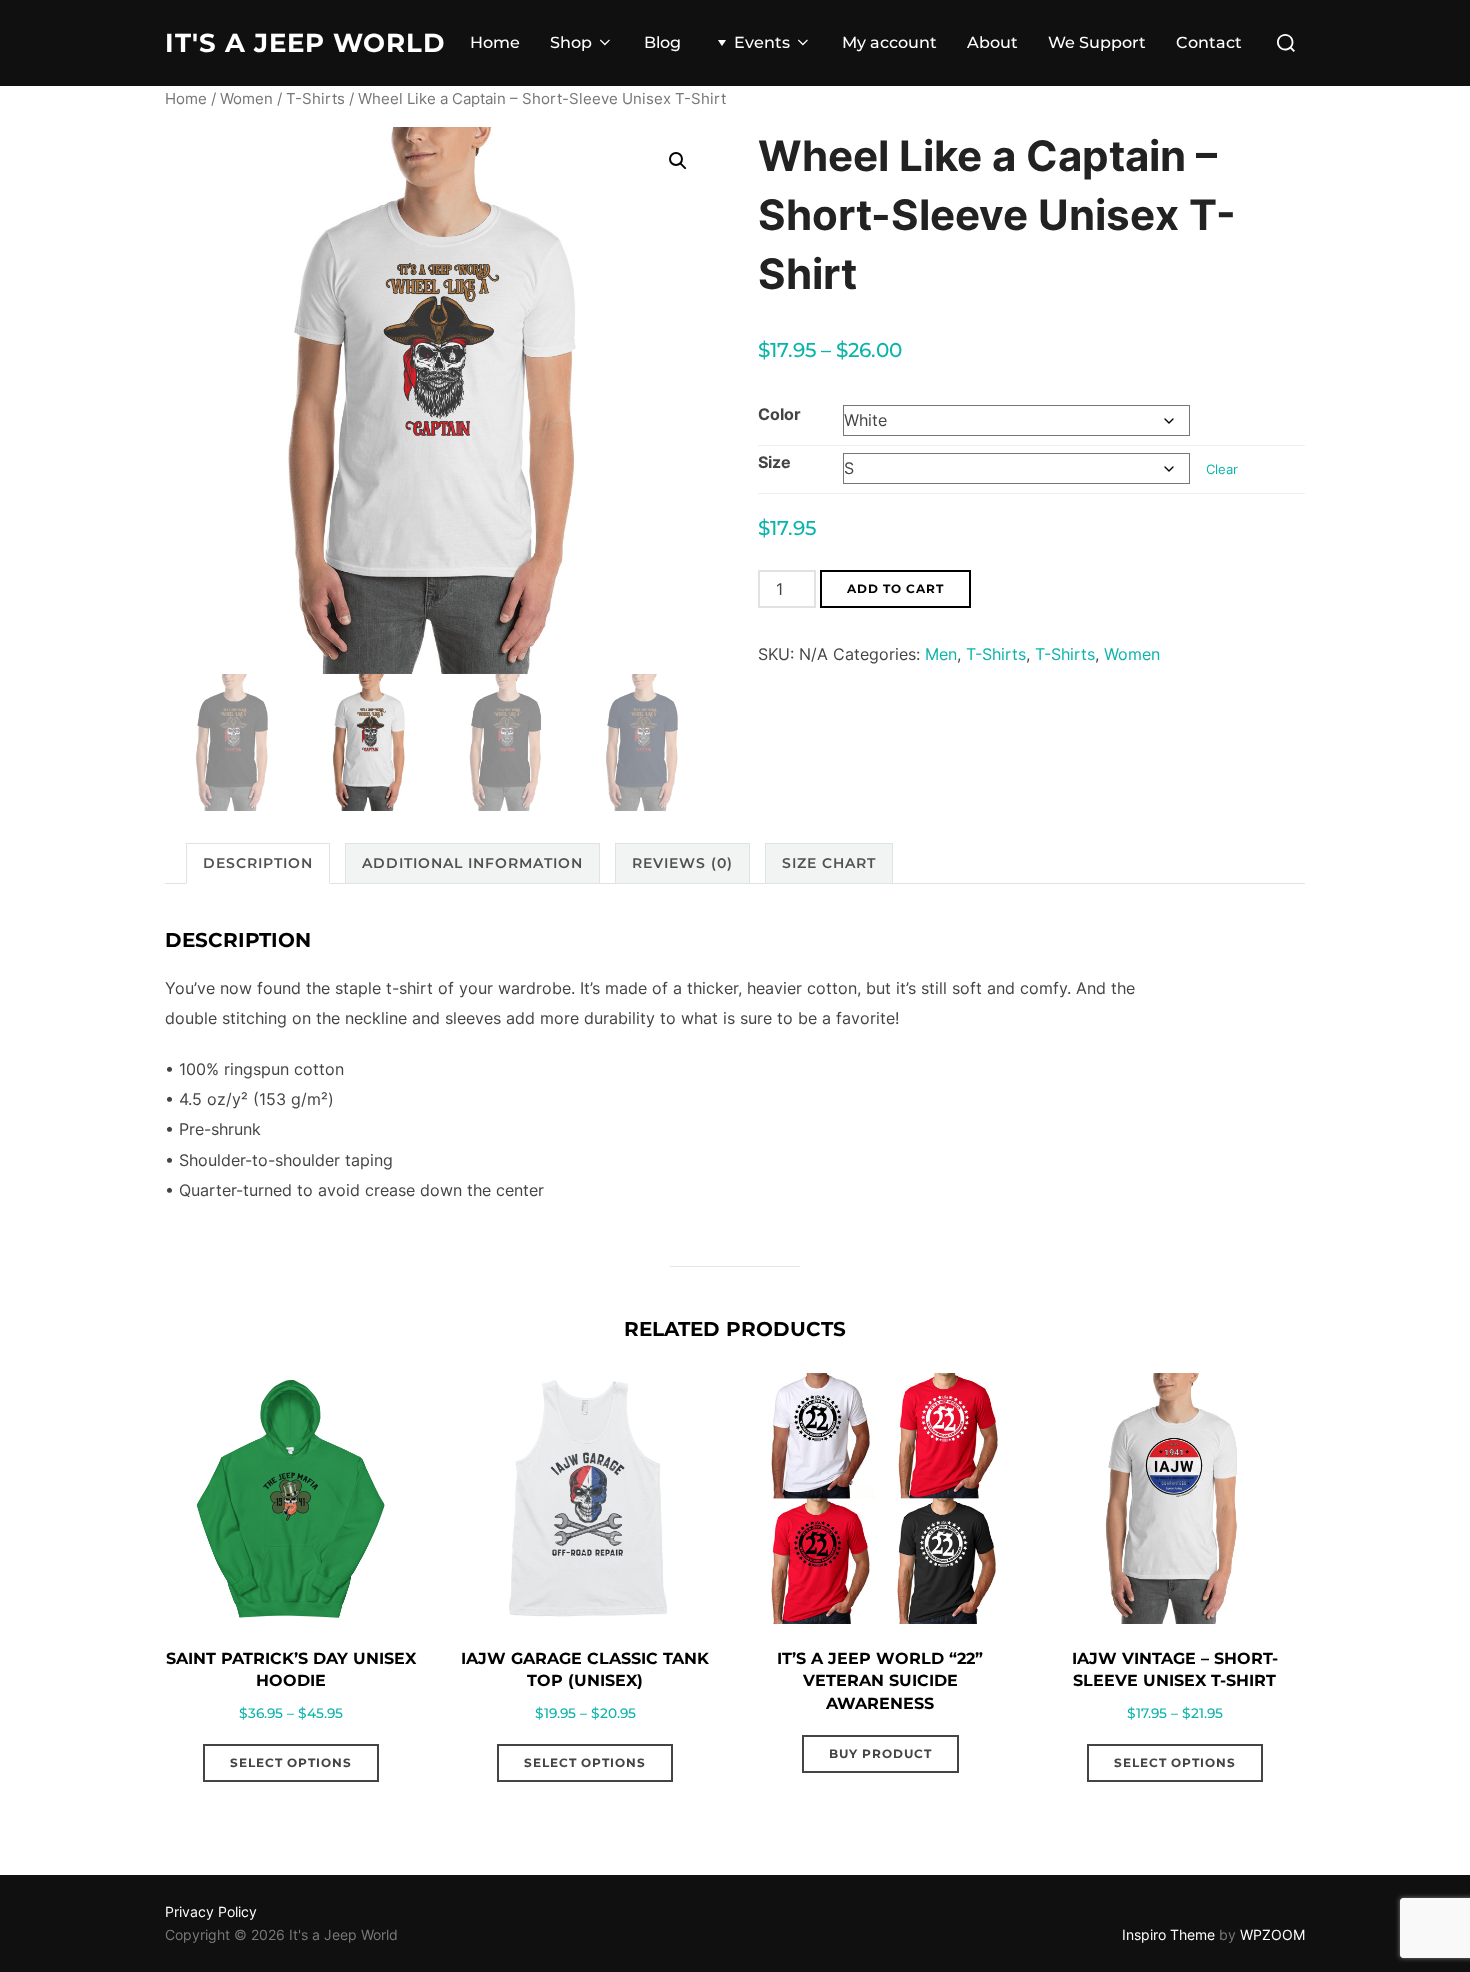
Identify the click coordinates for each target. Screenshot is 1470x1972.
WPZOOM (1272, 1934)
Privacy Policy (211, 1911)
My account (889, 42)
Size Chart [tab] (829, 863)
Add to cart (895, 588)
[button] (678, 161)
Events (762, 42)
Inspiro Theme (1168, 1934)
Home (495, 42)
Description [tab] (258, 863)
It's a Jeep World (305, 43)
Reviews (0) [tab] (682, 863)
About (992, 42)
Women (246, 99)
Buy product (880, 1753)
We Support (1097, 42)
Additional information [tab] (472, 863)
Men (941, 654)
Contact (1209, 42)
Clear (1222, 469)
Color (779, 414)
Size (774, 462)
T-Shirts (315, 99)
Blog (662, 42)
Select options (291, 1762)
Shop (571, 42)
